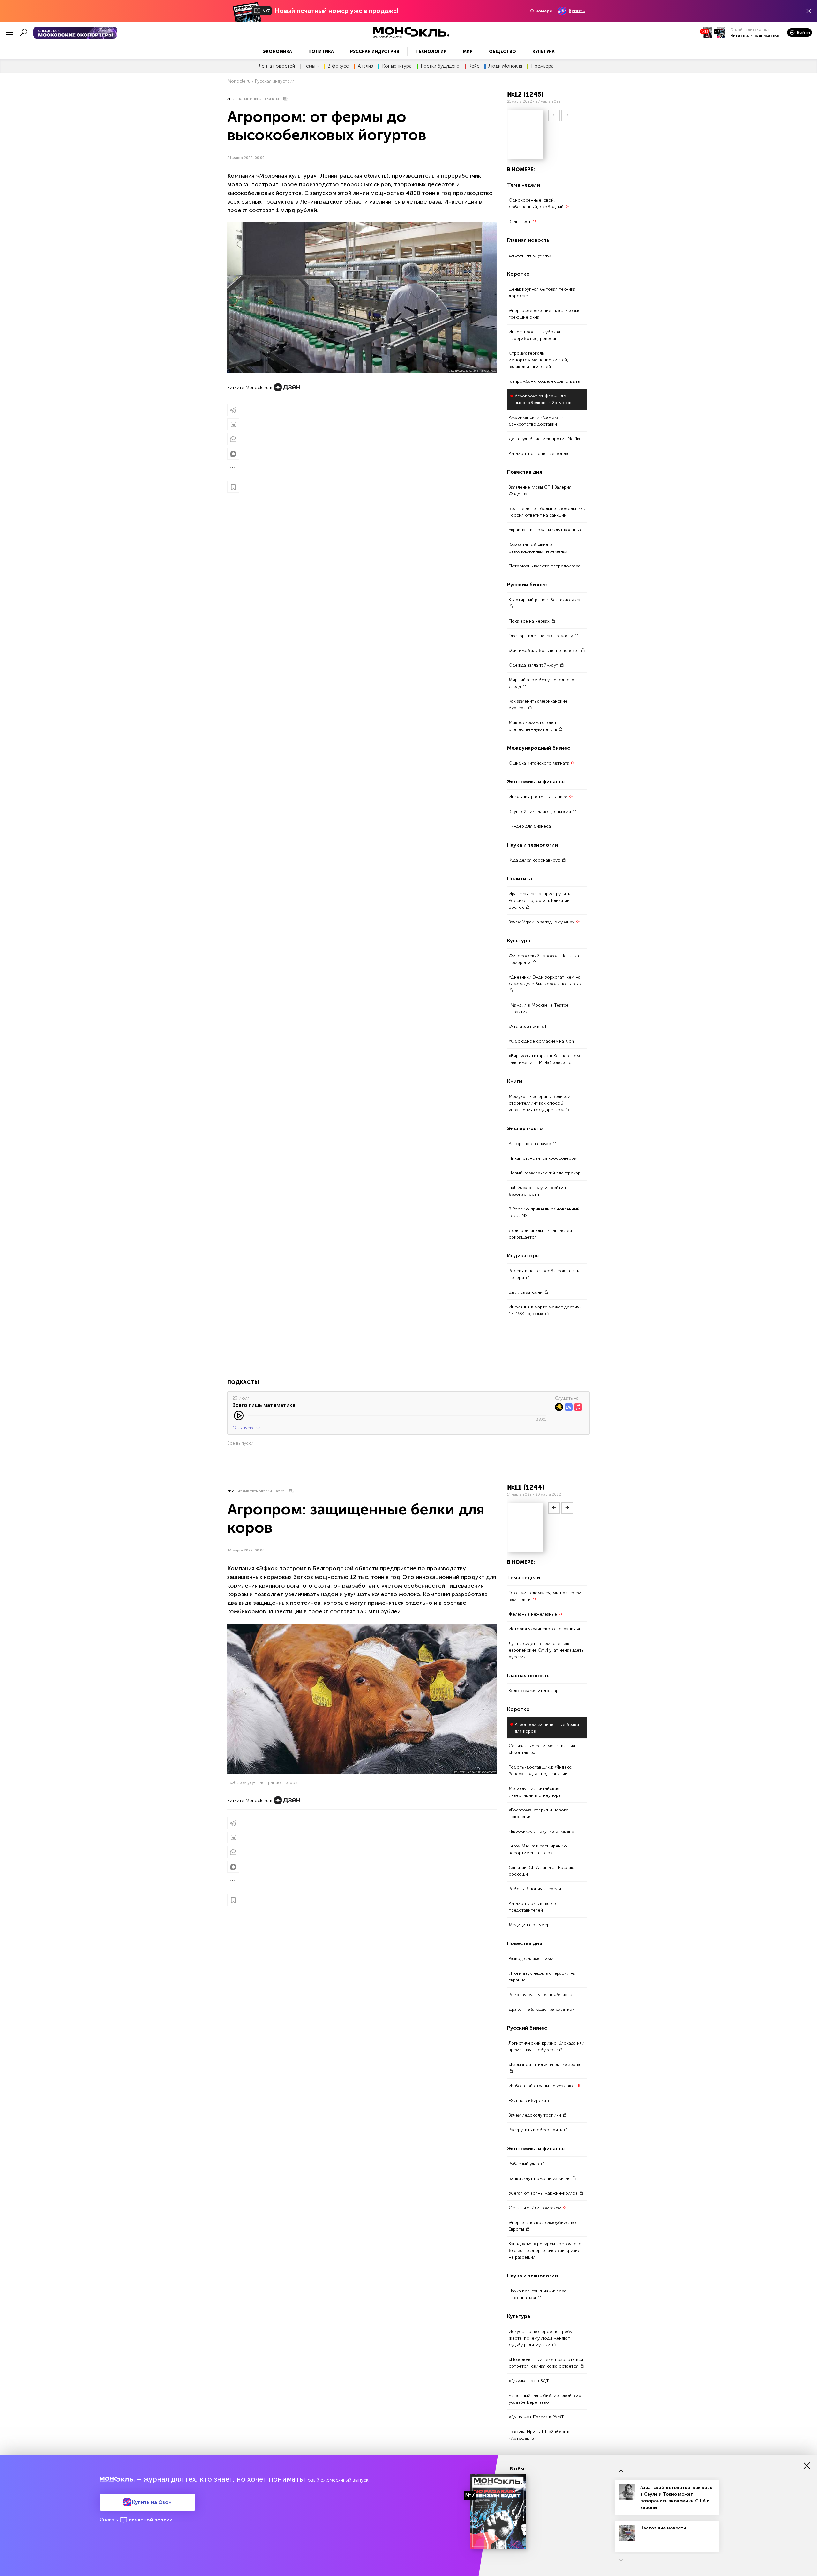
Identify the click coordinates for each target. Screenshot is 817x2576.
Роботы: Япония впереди (535, 1889)
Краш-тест (520, 222)
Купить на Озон (151, 2502)
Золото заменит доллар (534, 1691)
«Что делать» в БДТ (529, 1027)
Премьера (542, 66)
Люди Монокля (505, 66)
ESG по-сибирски (528, 2101)
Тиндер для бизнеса (530, 826)
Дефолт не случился (530, 255)
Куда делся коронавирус (535, 860)
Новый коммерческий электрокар (545, 1173)
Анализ (365, 66)
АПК (230, 99)
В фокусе (338, 66)
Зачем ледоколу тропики (536, 2116)
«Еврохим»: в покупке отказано (542, 1832)
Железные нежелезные (533, 1614)
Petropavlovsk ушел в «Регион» (541, 1995)
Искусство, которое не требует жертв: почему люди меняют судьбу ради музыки (543, 2339)
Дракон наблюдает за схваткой (542, 2010)
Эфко (280, 1492)
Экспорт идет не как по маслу (541, 636)
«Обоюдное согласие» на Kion (541, 1041)
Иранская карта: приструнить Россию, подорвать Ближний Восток (539, 901)
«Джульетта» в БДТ (529, 2381)
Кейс (474, 66)
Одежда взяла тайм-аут (534, 665)
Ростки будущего (440, 66)
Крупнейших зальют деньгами (540, 812)
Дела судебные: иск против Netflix (544, 439)
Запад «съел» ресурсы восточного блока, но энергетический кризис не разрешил (545, 2251)
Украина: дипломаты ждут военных (545, 530)
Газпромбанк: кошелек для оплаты (545, 381)
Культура (543, 52)
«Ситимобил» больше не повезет (545, 651)
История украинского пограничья (544, 1629)
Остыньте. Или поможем (536, 2208)
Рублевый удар (525, 2164)
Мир (468, 52)
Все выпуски (240, 1443)
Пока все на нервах (530, 621)
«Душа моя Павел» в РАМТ (536, 2417)
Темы (310, 66)
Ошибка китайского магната (540, 763)
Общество (502, 52)
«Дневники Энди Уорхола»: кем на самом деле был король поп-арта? (545, 981)
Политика (321, 52)
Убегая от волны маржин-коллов (544, 2193)
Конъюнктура (397, 66)
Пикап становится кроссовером (543, 1158)
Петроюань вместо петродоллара (545, 566)
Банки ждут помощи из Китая (540, 2179)
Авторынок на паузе (530, 1144)
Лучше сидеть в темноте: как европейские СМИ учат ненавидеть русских (546, 1651)
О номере (541, 11)
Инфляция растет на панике (539, 797)
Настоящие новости (663, 2528)
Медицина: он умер (529, 1925)
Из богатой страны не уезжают (543, 2086)
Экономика (277, 52)
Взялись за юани (526, 1292)
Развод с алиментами (531, 1959)
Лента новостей (277, 66)
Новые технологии (255, 1492)
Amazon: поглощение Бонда (539, 453)
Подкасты (243, 1382)
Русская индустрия (375, 52)
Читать (738, 35)
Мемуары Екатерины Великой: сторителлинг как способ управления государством (540, 1103)
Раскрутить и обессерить (536, 2130)
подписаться (766, 35)
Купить (577, 11)
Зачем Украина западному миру (542, 922)
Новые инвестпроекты (258, 99)
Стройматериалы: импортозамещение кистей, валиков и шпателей (539, 360)
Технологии (431, 52)
